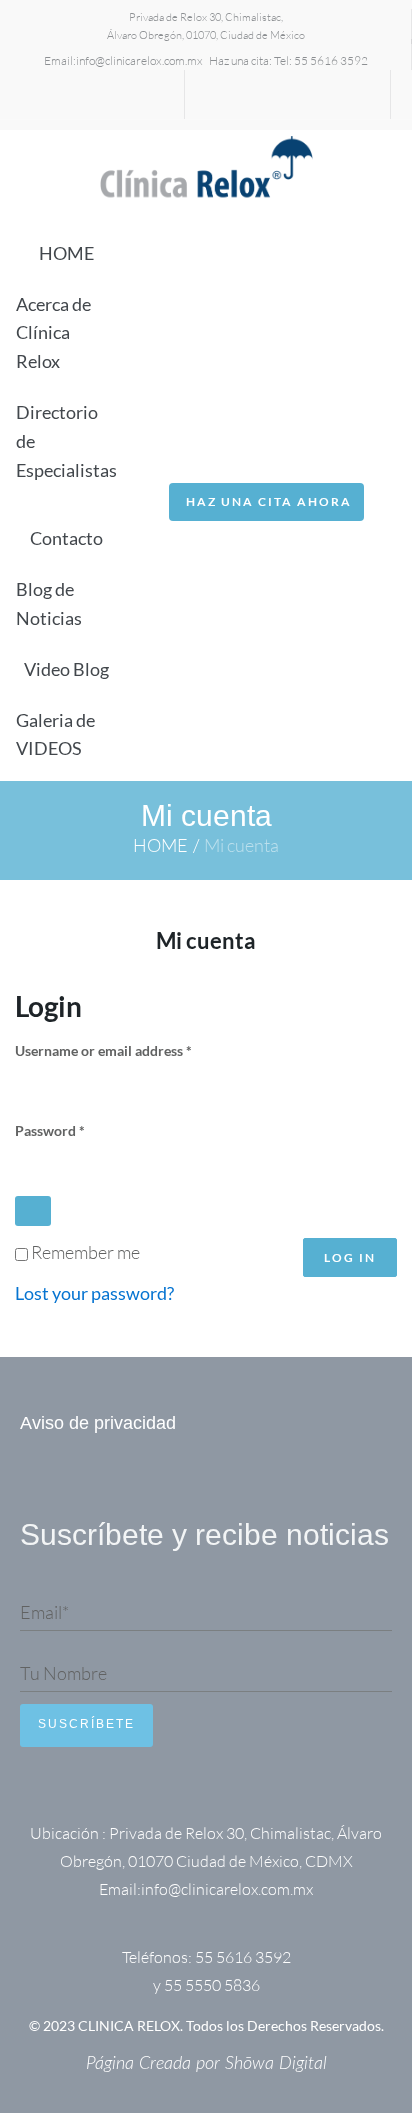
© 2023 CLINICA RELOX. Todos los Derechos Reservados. (206, 2025)
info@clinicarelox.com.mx (139, 60)
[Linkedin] (58, 100)
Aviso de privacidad (98, 1423)
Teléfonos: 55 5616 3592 (206, 1957)
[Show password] (33, 1211)
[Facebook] (126, 100)
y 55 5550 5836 (206, 1985)
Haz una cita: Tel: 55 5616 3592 (288, 60)
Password (78, 1129)
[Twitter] (92, 100)
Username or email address (131, 1049)
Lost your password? (94, 1293)
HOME (160, 845)
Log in (350, 1257)
